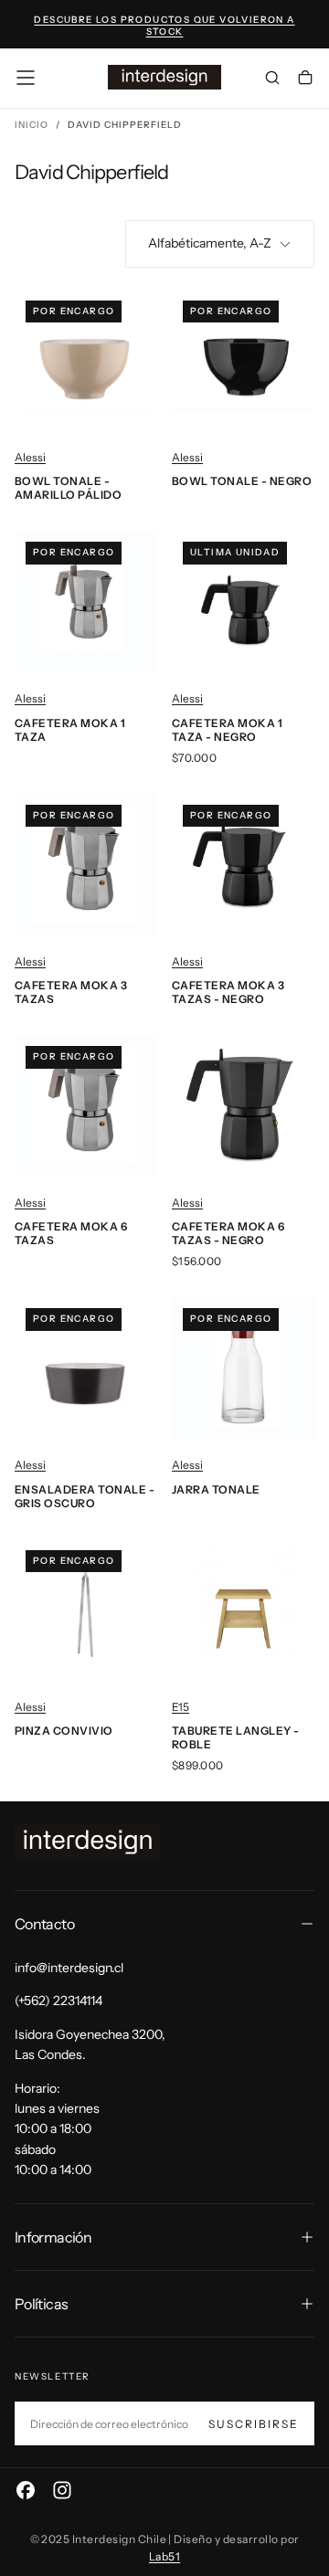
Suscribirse (254, 2424)
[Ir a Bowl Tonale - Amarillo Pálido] (86, 361)
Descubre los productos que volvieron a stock (164, 26)
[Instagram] (62, 2490)
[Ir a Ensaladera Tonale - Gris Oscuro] (86, 1368)
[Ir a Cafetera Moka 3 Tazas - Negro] (243, 865)
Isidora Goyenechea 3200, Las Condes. (90, 2044)
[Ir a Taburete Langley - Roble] (243, 1610)
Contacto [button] (44, 1924)
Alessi (30, 457)
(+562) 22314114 (58, 2001)
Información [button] (53, 2237)
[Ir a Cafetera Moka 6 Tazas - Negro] (243, 1106)
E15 (180, 1707)
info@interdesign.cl (69, 1968)
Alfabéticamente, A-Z (210, 243)
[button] (26, 78)
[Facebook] (26, 2490)
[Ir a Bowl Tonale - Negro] (243, 361)
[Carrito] (305, 79)
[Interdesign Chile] (88, 1842)
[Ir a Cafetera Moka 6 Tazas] (86, 1106)
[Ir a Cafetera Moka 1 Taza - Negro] (243, 602)
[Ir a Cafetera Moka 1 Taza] (86, 602)
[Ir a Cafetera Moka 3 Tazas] (86, 865)
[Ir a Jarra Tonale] (243, 1368)
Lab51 (164, 2556)
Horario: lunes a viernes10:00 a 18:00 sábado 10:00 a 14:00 (57, 2129)
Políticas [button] (41, 2304)
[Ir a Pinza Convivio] (86, 1610)
